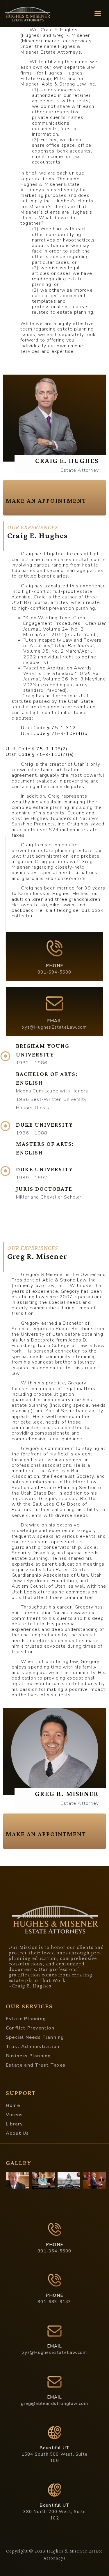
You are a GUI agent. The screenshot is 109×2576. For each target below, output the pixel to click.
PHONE (54, 966)
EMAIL (55, 1021)
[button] (98, 14)
